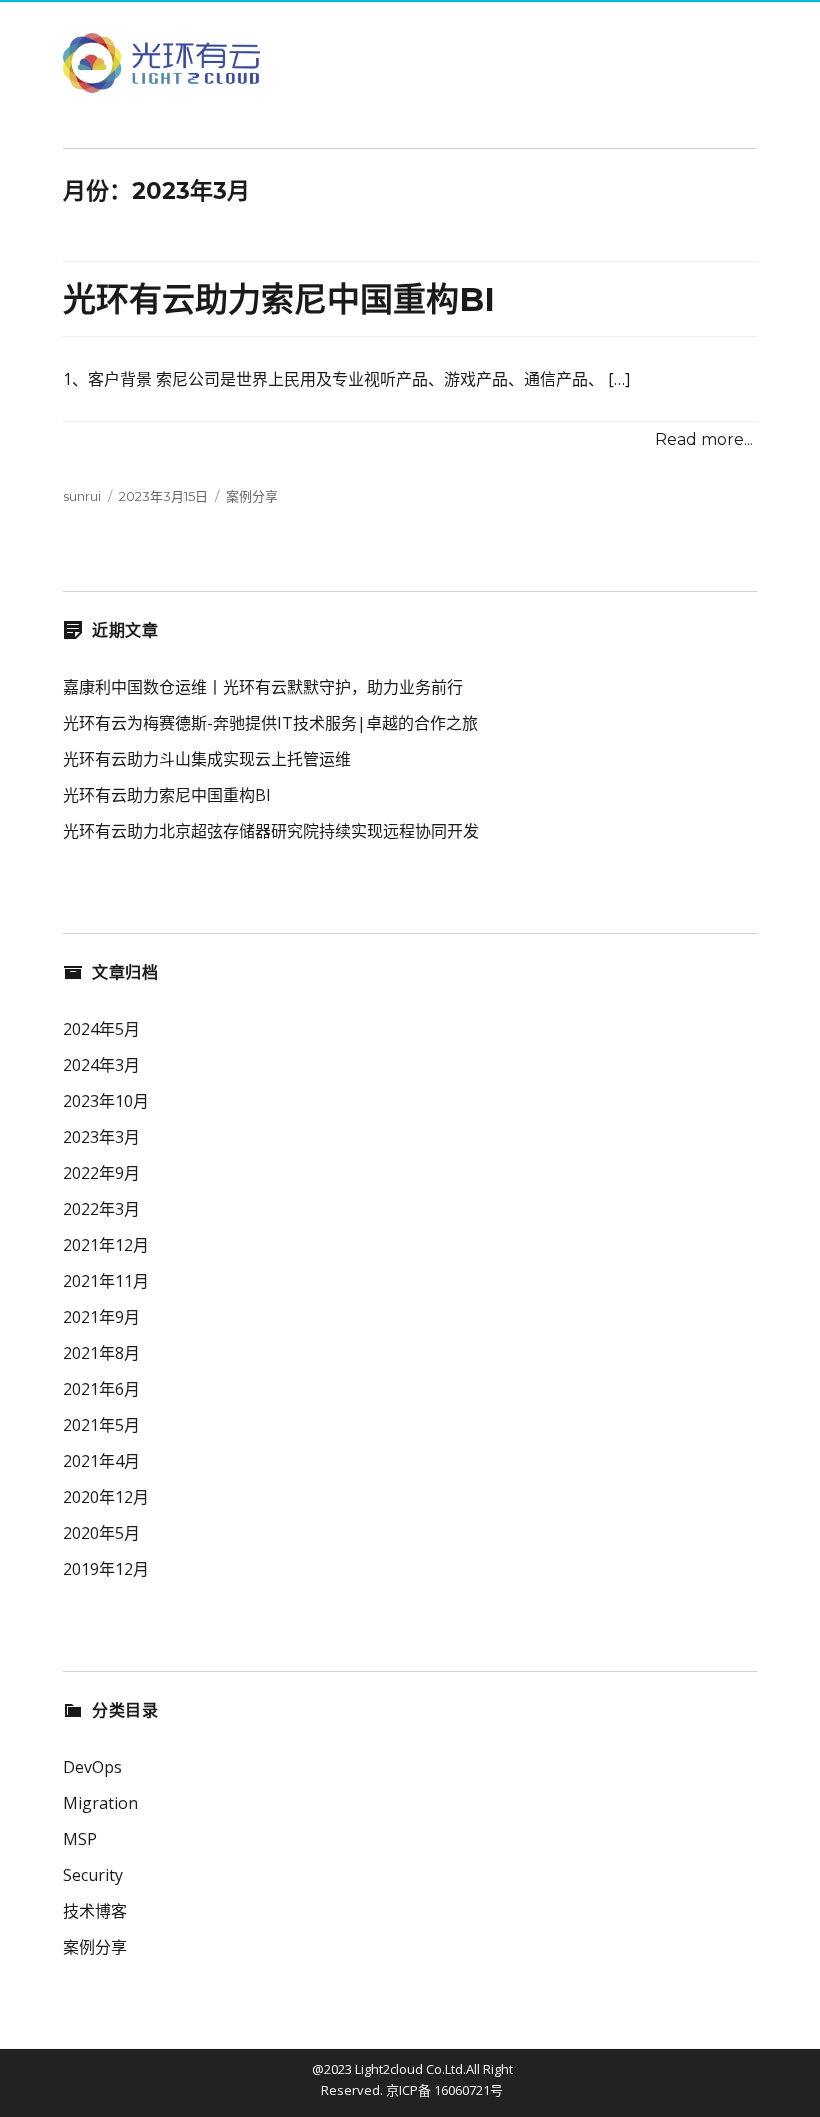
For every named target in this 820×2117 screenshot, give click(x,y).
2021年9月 (101, 1317)
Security (93, 1875)
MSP (80, 1839)
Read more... (704, 439)
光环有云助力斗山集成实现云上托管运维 (207, 759)
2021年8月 (101, 1353)
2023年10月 (106, 1101)
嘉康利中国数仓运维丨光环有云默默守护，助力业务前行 (263, 687)
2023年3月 (101, 1137)
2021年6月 (101, 1389)
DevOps (92, 1767)
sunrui (82, 496)
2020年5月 (101, 1533)
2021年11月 (106, 1281)
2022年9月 (101, 1173)
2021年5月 (101, 1425)
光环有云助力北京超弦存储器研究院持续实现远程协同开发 (271, 831)
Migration (100, 1803)
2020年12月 (106, 1497)
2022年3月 (101, 1209)
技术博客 (95, 1911)
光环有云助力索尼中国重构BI (279, 299)
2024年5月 (101, 1029)
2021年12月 (106, 1245)
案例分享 (252, 496)
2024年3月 (101, 1065)
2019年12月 (106, 1569)
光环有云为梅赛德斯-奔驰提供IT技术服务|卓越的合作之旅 (270, 723)
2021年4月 (101, 1461)
